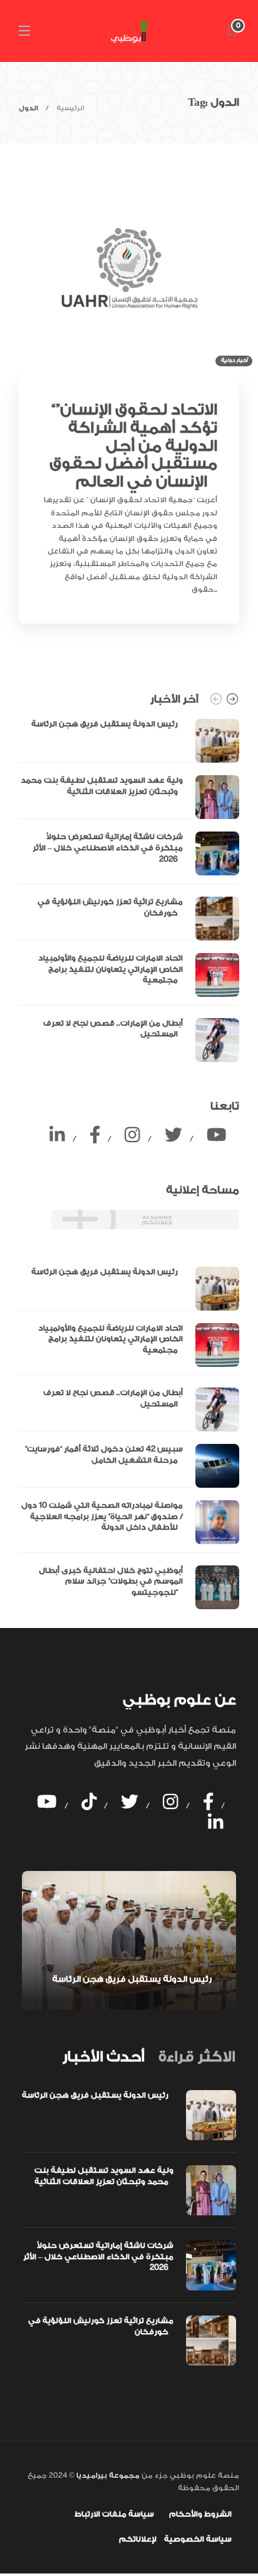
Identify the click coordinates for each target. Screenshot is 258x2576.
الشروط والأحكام (200, 2514)
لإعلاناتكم (138, 2539)
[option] (129, 890)
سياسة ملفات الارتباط (114, 2514)
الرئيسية (70, 108)
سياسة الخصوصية (198, 2539)
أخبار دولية (234, 360)
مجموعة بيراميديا (107, 2476)
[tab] (103, 2057)
